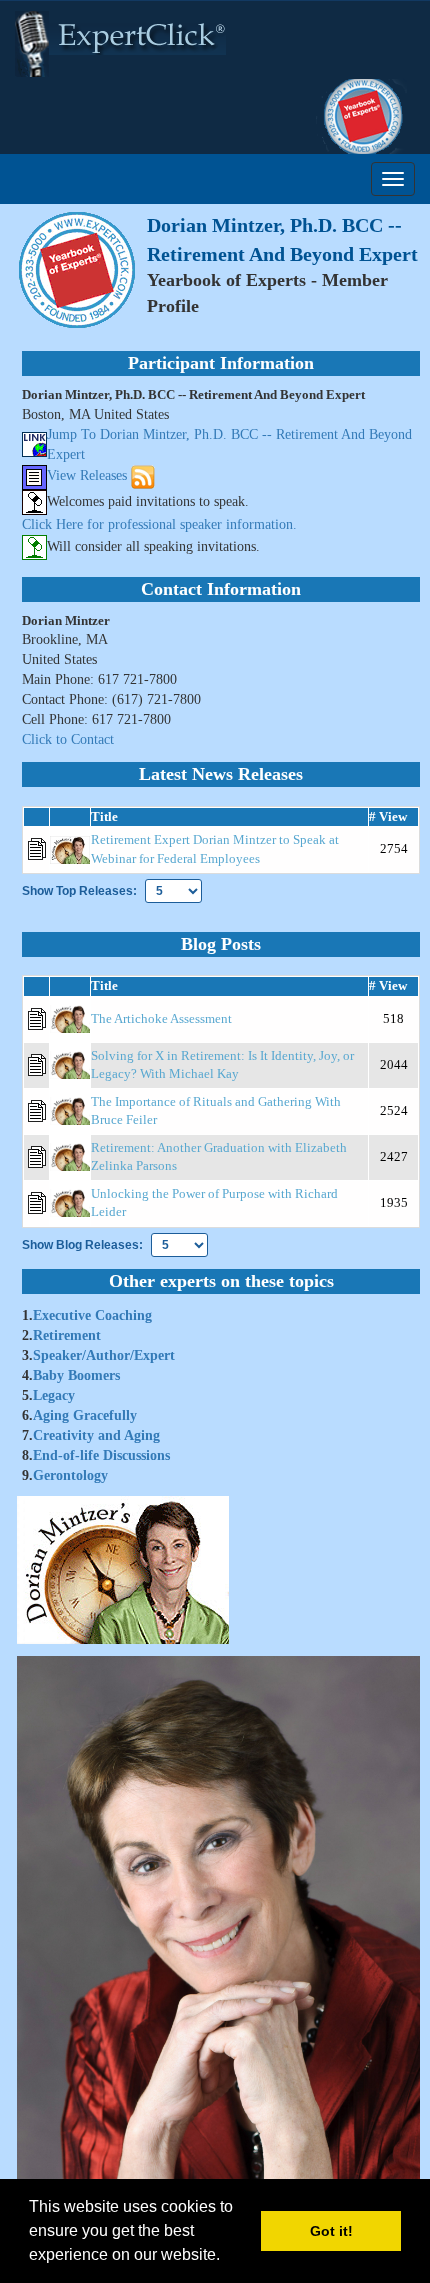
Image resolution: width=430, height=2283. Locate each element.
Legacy (54, 1395)
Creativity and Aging (96, 1435)
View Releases (87, 475)
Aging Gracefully (85, 1415)
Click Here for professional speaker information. (159, 524)
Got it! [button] (331, 2231)
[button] (227, 2257)
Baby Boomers (76, 1375)
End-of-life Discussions (101, 1455)
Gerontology (70, 1475)
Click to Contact (68, 739)
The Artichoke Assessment (161, 1018)
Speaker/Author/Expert (104, 1355)
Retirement (67, 1335)
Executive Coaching (92, 1315)
